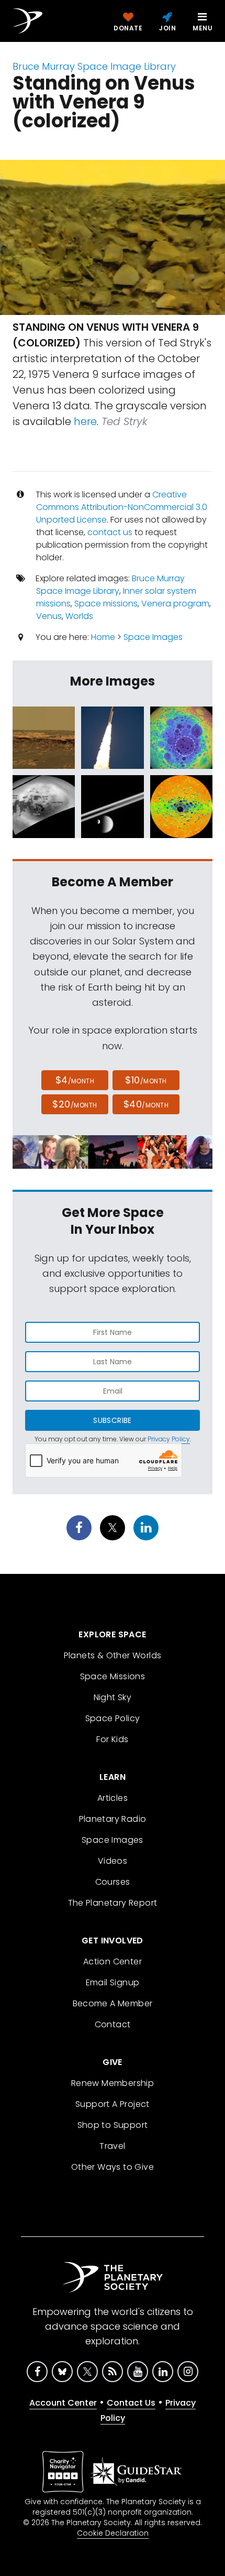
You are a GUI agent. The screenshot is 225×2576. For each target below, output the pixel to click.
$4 (75, 1080)
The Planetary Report (113, 1903)
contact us (110, 532)
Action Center (113, 1961)
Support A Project (113, 2104)
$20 (75, 1104)
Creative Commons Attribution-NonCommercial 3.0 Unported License (122, 507)
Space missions (106, 604)
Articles (113, 1798)
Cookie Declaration (113, 2533)
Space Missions (113, 1676)
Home (103, 637)
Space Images (153, 637)
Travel (112, 2146)
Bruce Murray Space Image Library (94, 66)
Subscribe (112, 1420)
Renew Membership (113, 2083)
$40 (146, 1104)
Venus (49, 616)
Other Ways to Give (113, 2167)
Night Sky (113, 1697)
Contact (113, 2024)
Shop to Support (113, 2125)
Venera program (175, 604)
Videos (113, 1861)
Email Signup (113, 1982)
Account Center (63, 2403)
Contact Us (131, 2403)
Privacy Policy (169, 1439)
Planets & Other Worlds (113, 1655)
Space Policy (113, 1718)
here (85, 421)
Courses (113, 1882)
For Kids (112, 1739)
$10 (146, 1080)
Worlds (79, 616)
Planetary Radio (113, 1819)
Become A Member (113, 2003)
